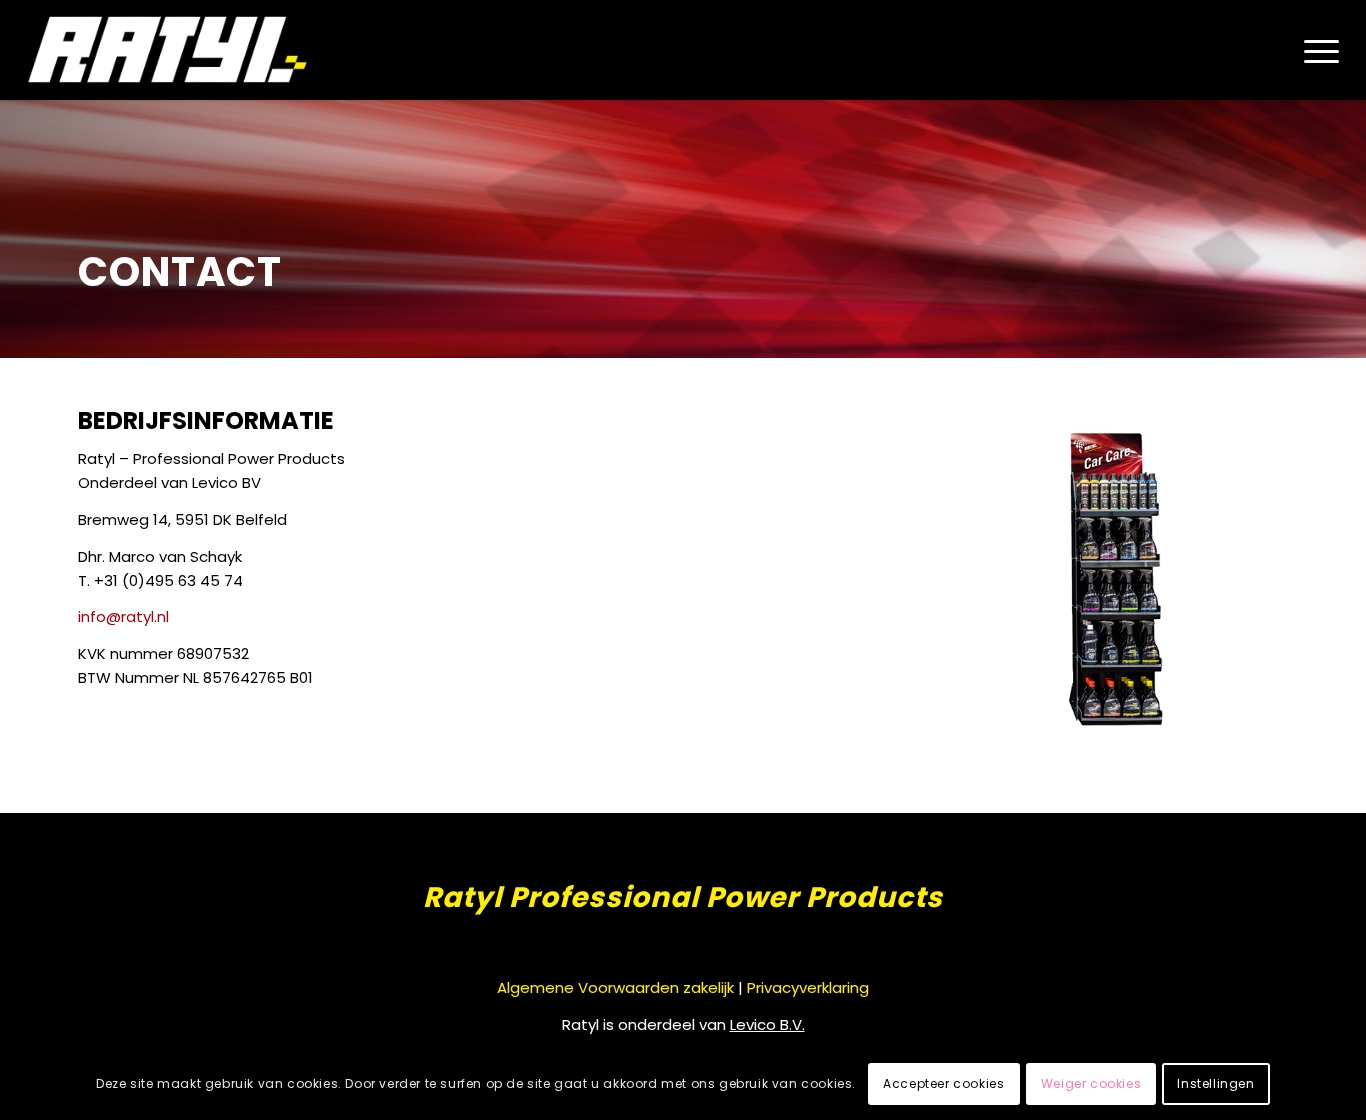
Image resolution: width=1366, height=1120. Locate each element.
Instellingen (1215, 1084)
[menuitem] (1314, 50)
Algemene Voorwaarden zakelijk (615, 987)
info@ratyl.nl (123, 616)
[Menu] (1314, 50)
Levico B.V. (767, 1024)
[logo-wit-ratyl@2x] (169, 50)
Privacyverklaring (808, 987)
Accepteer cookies (943, 1084)
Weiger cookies (1091, 1084)
